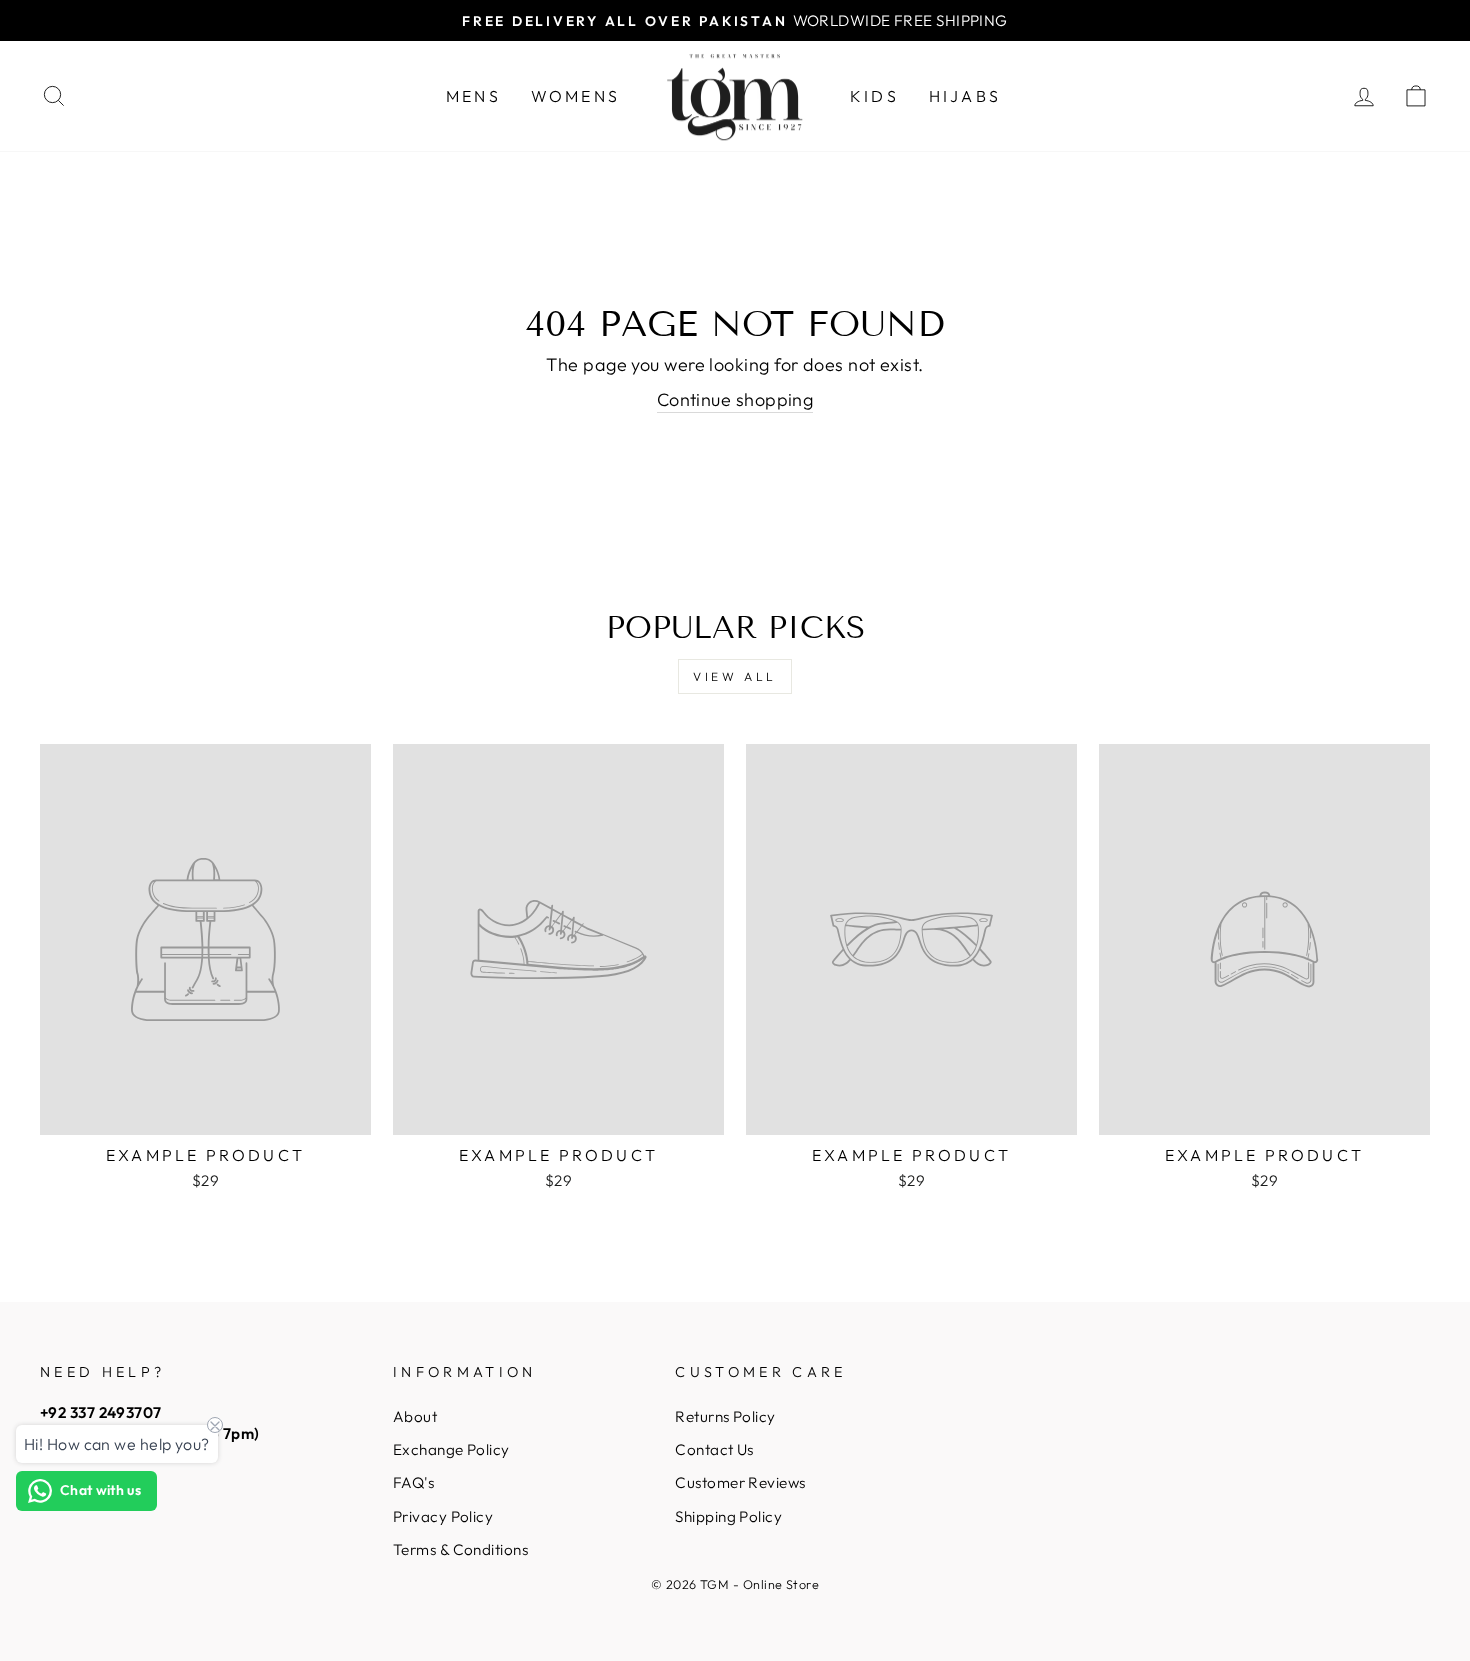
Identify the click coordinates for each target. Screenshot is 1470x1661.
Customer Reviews (740, 1482)
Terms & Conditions (460, 1549)
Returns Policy (725, 1416)
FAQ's (413, 1482)
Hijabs (965, 96)
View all (735, 676)
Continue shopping (735, 399)
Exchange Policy (451, 1449)
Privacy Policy (443, 1516)
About (415, 1416)
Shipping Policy (728, 1516)
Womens (575, 96)
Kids (874, 96)
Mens (473, 96)
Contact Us (714, 1449)
